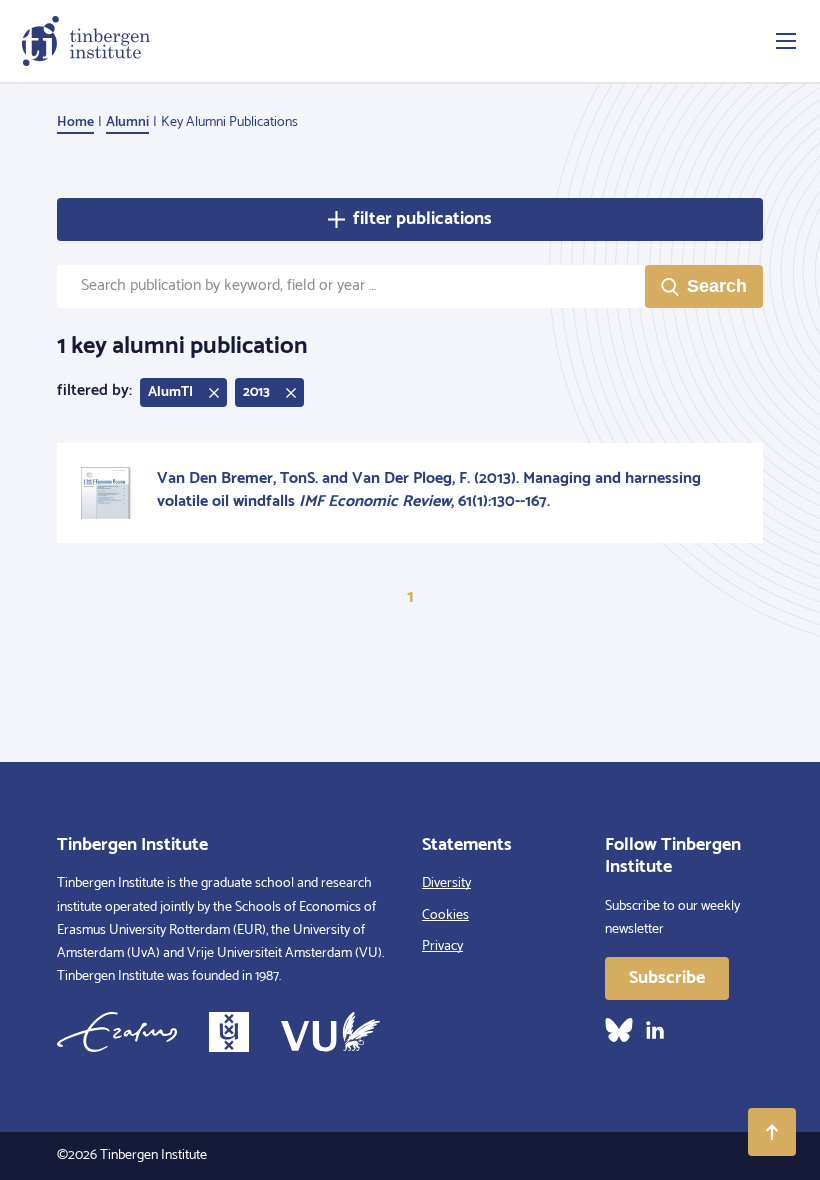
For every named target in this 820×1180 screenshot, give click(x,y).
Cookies (445, 915)
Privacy (442, 946)
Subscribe (667, 978)
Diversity (446, 883)
